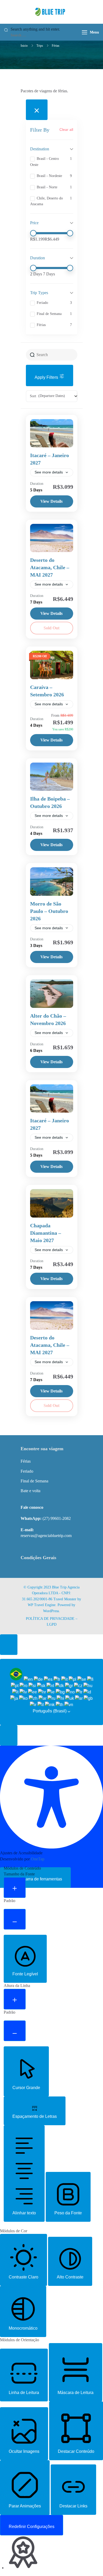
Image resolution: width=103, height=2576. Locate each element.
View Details (51, 501)
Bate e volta (31, 1491)
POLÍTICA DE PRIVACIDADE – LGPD (52, 1622)
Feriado (27, 1471)
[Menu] (85, 32)
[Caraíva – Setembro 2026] (52, 665)
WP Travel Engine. (42, 1605)
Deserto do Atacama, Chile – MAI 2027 (50, 567)
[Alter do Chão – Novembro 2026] (52, 994)
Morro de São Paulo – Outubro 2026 (49, 911)
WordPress (51, 1611)
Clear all (66, 130)
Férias (26, 1461)
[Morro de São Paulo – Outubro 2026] (52, 882)
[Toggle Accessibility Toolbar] (9, 1645)
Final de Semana (34, 1481)
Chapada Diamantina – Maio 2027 (46, 1233)
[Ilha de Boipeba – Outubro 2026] (52, 777)
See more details (49, 472)
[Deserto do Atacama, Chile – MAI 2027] (52, 538)
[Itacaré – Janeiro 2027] (52, 433)
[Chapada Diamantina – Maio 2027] (52, 1203)
